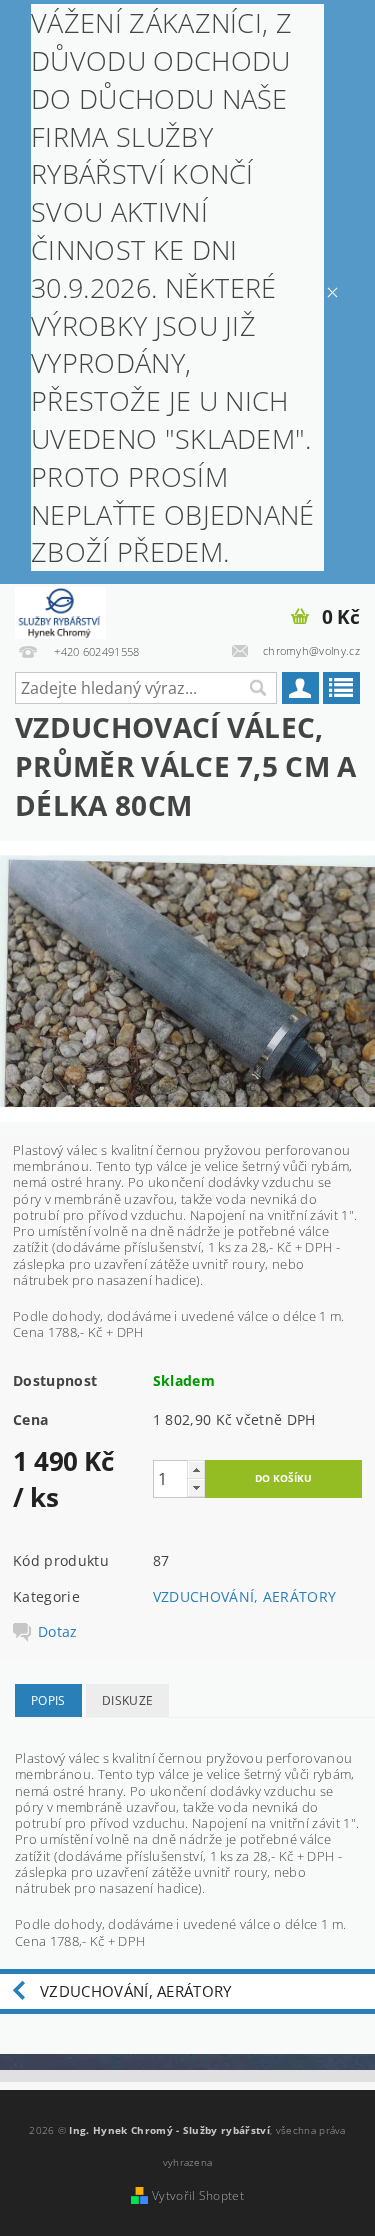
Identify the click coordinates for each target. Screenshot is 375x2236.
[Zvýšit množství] (196, 1469)
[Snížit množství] (196, 1487)
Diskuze (127, 1700)
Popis (48, 1700)
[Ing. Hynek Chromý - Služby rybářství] (60, 610)
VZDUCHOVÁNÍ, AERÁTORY (245, 1596)
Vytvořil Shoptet (198, 2195)
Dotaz (58, 1632)
